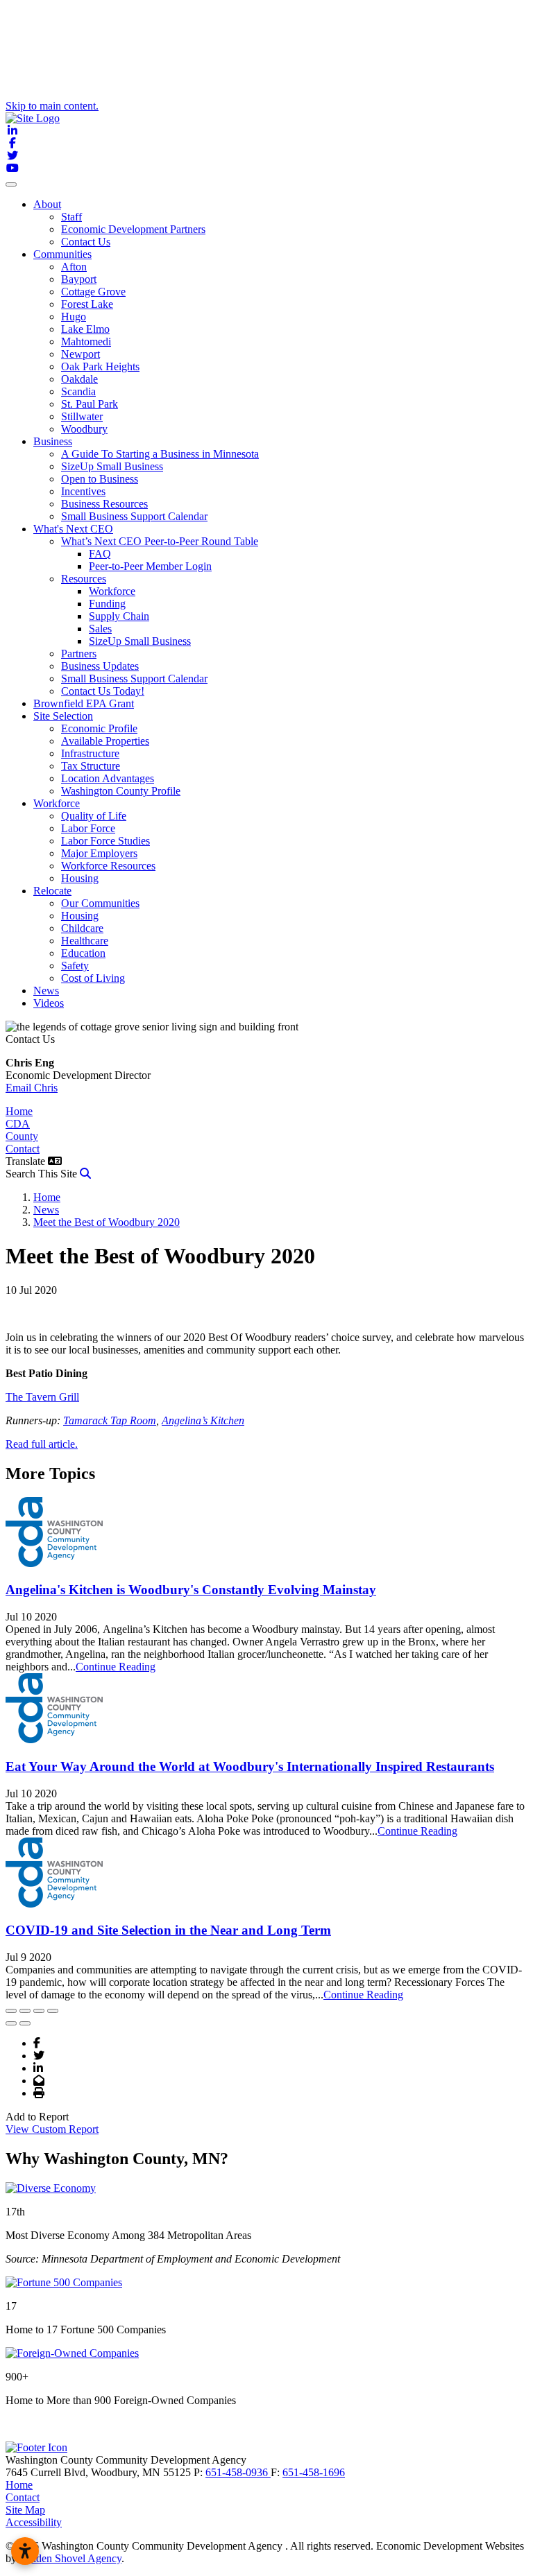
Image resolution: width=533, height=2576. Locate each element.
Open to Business (100, 479)
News (46, 991)
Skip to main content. (52, 106)
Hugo (74, 317)
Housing (80, 878)
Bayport (79, 279)
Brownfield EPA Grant (84, 703)
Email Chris (32, 1088)
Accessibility (34, 2522)
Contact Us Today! (103, 691)
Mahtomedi (86, 342)
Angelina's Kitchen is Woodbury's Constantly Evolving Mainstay (191, 1590)
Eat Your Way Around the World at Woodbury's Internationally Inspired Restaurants (250, 1766)
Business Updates (100, 666)
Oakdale (79, 379)
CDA (18, 1124)
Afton (74, 267)
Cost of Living (93, 978)
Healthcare (85, 941)
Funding (107, 604)
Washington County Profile (121, 791)
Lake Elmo (85, 329)
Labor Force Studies (105, 841)
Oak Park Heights (100, 366)
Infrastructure (90, 753)
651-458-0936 (238, 2472)
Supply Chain (119, 616)
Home (19, 1111)
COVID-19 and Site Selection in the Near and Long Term (168, 1930)
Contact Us (86, 242)
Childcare (82, 928)
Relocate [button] (52, 891)
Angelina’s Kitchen (203, 1420)
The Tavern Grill (42, 1397)
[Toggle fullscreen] (39, 2011)
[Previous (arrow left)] (11, 2023)
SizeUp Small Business (112, 466)
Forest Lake (87, 304)
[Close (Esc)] (11, 2011)
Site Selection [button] (63, 716)
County (22, 1136)
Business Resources (104, 504)
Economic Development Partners (133, 229)
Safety (75, 966)
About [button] (47, 204)
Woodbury (84, 429)
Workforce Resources (108, 866)
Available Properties (105, 741)
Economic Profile (99, 728)
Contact (23, 1149)
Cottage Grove (93, 292)
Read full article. (42, 1444)
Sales (100, 629)
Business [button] (53, 441)
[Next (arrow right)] (25, 2023)
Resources (84, 579)
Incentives (83, 491)
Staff (71, 217)
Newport (81, 354)
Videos (49, 1003)
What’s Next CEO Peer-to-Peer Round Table (160, 541)
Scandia (78, 391)
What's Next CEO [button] (73, 529)
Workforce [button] (57, 803)
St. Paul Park (90, 404)
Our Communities (100, 903)
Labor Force (88, 828)
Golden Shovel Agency (70, 2558)
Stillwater (82, 416)
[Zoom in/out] (53, 2011)
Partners (79, 654)
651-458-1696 (314, 2472)
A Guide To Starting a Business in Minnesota (160, 454)
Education (83, 953)
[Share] (25, 2011)
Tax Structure (91, 766)
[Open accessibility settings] (25, 2551)
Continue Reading (116, 1667)
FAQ (100, 554)
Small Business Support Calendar (134, 516)
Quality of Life (94, 816)
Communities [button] (62, 254)
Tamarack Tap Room (110, 1420)
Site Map (25, 2510)
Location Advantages (108, 778)
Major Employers (99, 853)
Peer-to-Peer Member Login (150, 566)
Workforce (112, 591)
